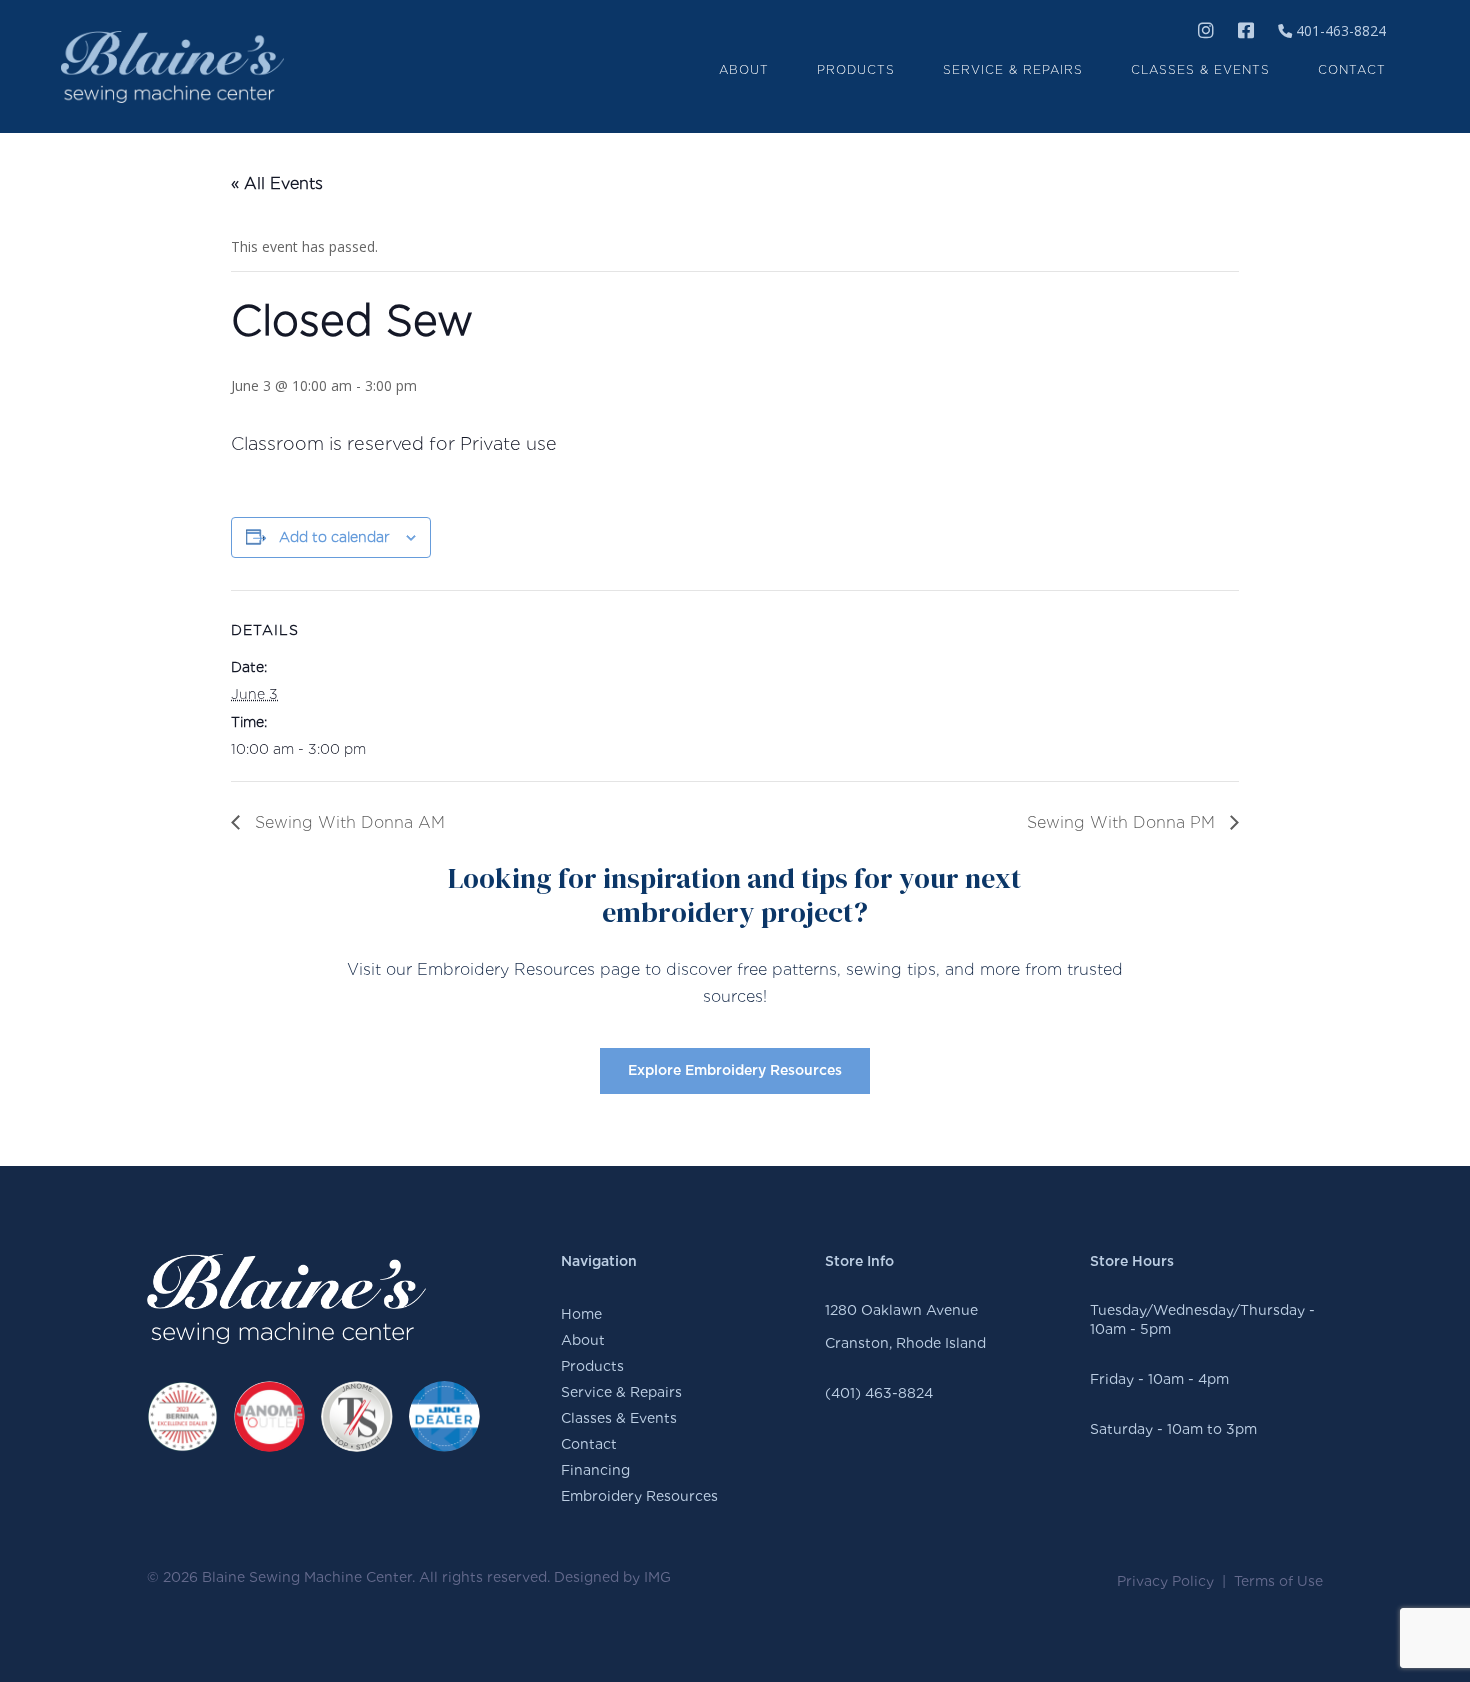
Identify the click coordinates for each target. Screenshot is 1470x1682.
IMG (657, 1577)
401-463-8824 (1339, 30)
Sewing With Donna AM (347, 822)
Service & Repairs (621, 1392)
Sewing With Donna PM (1123, 822)
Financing (595, 1470)
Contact (589, 1444)
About (583, 1340)
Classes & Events (619, 1418)
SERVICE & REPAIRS (1013, 69)
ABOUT (744, 69)
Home (581, 1314)
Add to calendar (334, 537)
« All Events (277, 183)
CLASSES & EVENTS (1200, 69)
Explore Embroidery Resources (735, 1071)
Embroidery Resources (639, 1496)
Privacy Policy (1165, 1581)
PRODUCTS (856, 69)
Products (592, 1366)
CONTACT (1352, 69)
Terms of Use (1278, 1581)
